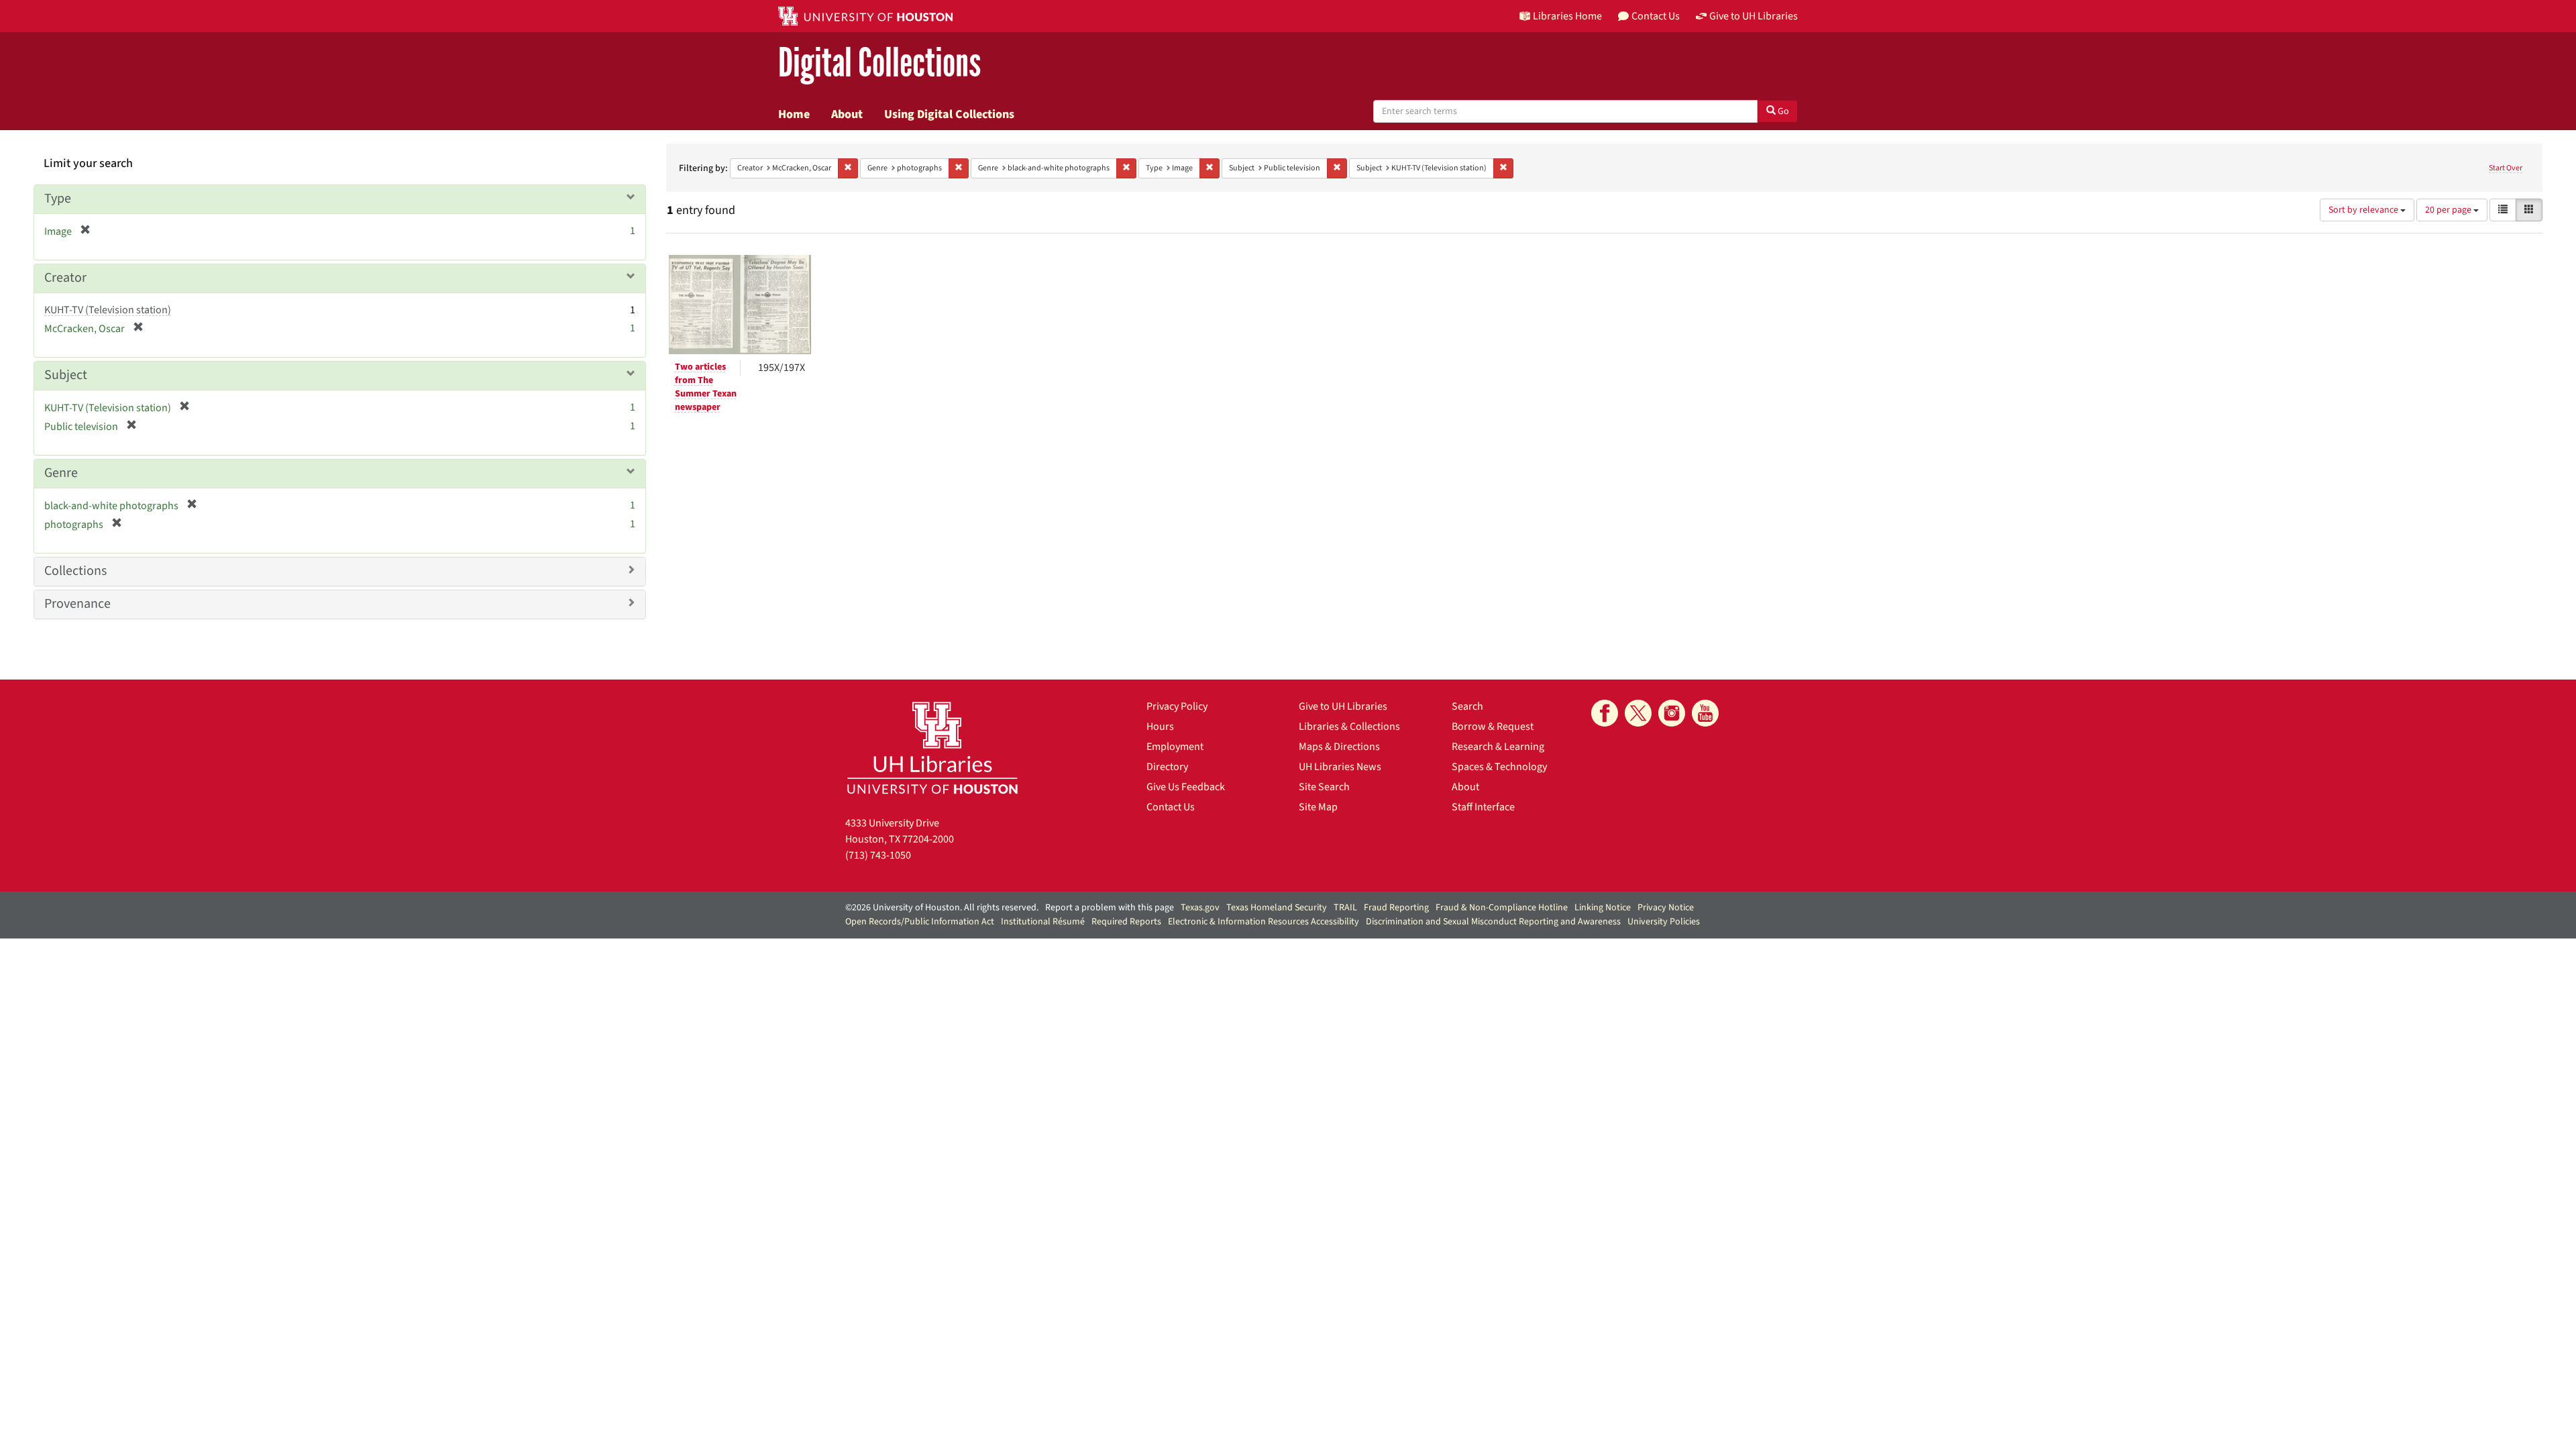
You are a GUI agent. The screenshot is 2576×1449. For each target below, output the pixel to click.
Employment (1175, 747)
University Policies (1664, 922)
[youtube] (1705, 713)
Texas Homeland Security (1277, 908)
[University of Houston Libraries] (932, 748)
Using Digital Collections (949, 114)
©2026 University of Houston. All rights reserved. (942, 908)
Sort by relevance (2364, 210)
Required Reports (1126, 922)
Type (58, 199)
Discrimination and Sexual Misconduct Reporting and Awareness (1493, 922)
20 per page (2449, 210)
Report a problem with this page (1110, 908)
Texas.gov (1200, 908)
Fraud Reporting (1396, 908)
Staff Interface (1483, 807)
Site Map (1318, 807)
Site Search (1324, 787)
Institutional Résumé (1043, 922)
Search (1467, 706)
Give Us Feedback (1186, 787)
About (847, 114)
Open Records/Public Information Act (920, 922)
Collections (75, 571)
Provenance (77, 604)
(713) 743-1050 (878, 855)
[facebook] (1605, 713)
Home (794, 114)
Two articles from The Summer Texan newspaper (706, 387)
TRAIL (1345, 908)
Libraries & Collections (1349, 727)
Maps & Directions (1339, 747)
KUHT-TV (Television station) (108, 310)
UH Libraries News (1340, 767)
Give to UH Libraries (1343, 706)
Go (1782, 111)
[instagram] (1672, 713)
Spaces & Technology (1499, 767)
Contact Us (1171, 807)
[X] (1638, 713)
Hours (1160, 727)
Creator (65, 278)
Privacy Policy (1177, 706)
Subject (66, 375)
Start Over (2506, 168)
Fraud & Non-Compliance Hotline (1502, 908)
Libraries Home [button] (1567, 16)
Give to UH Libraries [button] (1754, 16)
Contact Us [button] (1656, 16)
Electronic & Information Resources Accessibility (1264, 922)
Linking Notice (1603, 908)
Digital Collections (879, 63)
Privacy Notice (1666, 908)
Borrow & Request (1493, 727)
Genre (61, 473)
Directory (1167, 767)
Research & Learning (1498, 747)
